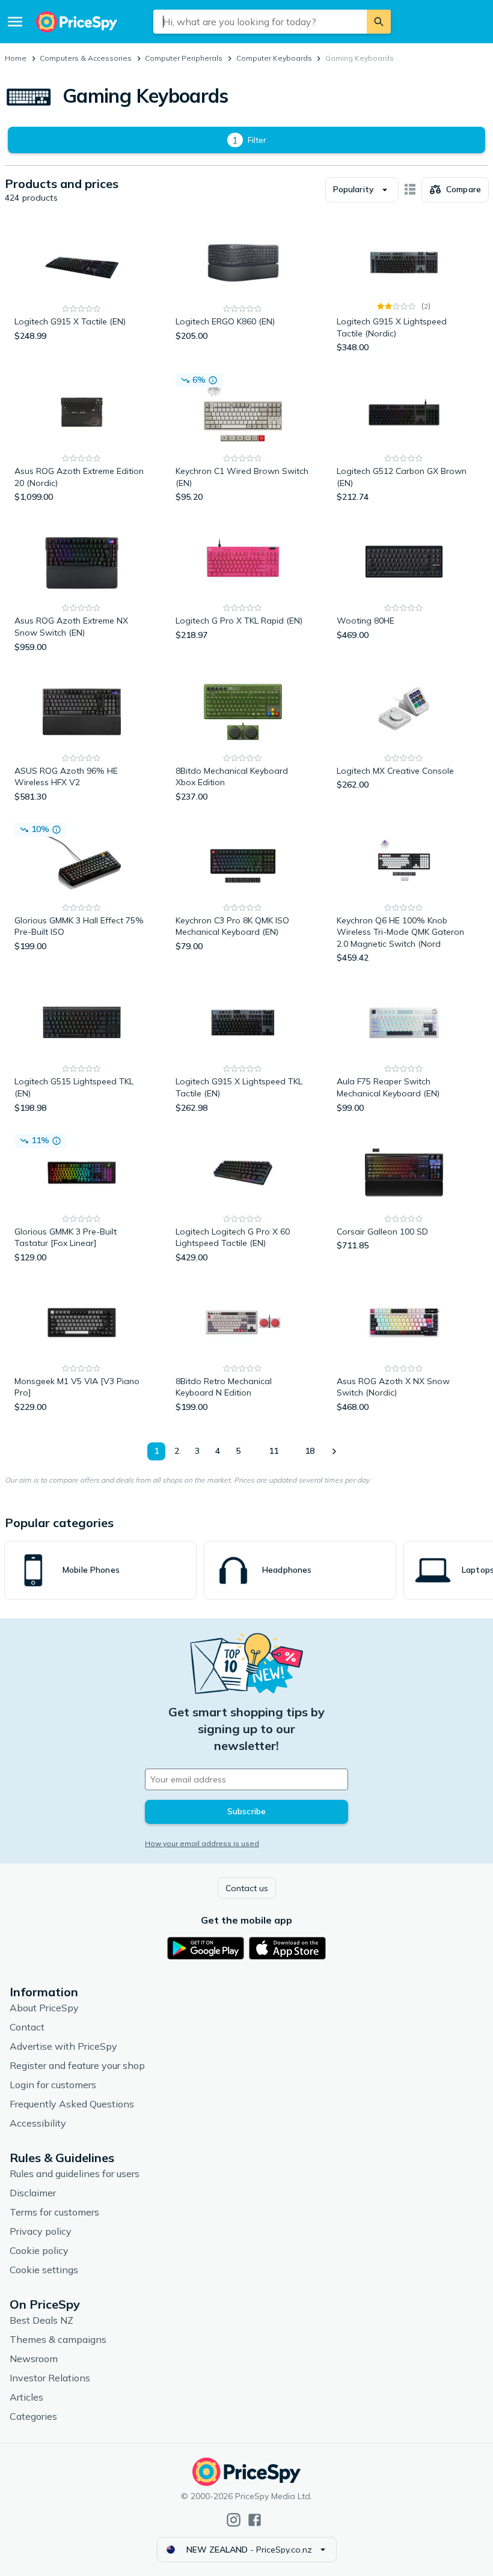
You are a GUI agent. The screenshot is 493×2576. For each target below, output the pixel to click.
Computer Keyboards (274, 58)
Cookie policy (39, 2250)
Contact (27, 2027)
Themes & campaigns (58, 2339)
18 (310, 1451)
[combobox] (260, 22)
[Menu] (15, 22)
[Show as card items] (410, 190)
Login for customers (53, 2085)
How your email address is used (202, 1843)
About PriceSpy (44, 2008)
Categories (33, 2416)
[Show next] (334, 1451)
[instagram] (234, 2520)
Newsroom (34, 2359)
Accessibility (38, 2123)
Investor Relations (50, 2378)
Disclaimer (33, 2193)
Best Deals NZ (41, 2320)
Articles (26, 2397)
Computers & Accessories (86, 58)
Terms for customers (54, 2212)
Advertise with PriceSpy (63, 2046)
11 (274, 1451)
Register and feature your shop (77, 2065)
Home (16, 58)
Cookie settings (44, 2270)
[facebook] (255, 2520)
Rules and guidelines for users (75, 2173)
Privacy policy (41, 2231)
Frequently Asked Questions (72, 2104)
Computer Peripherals (184, 58)
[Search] (379, 22)
